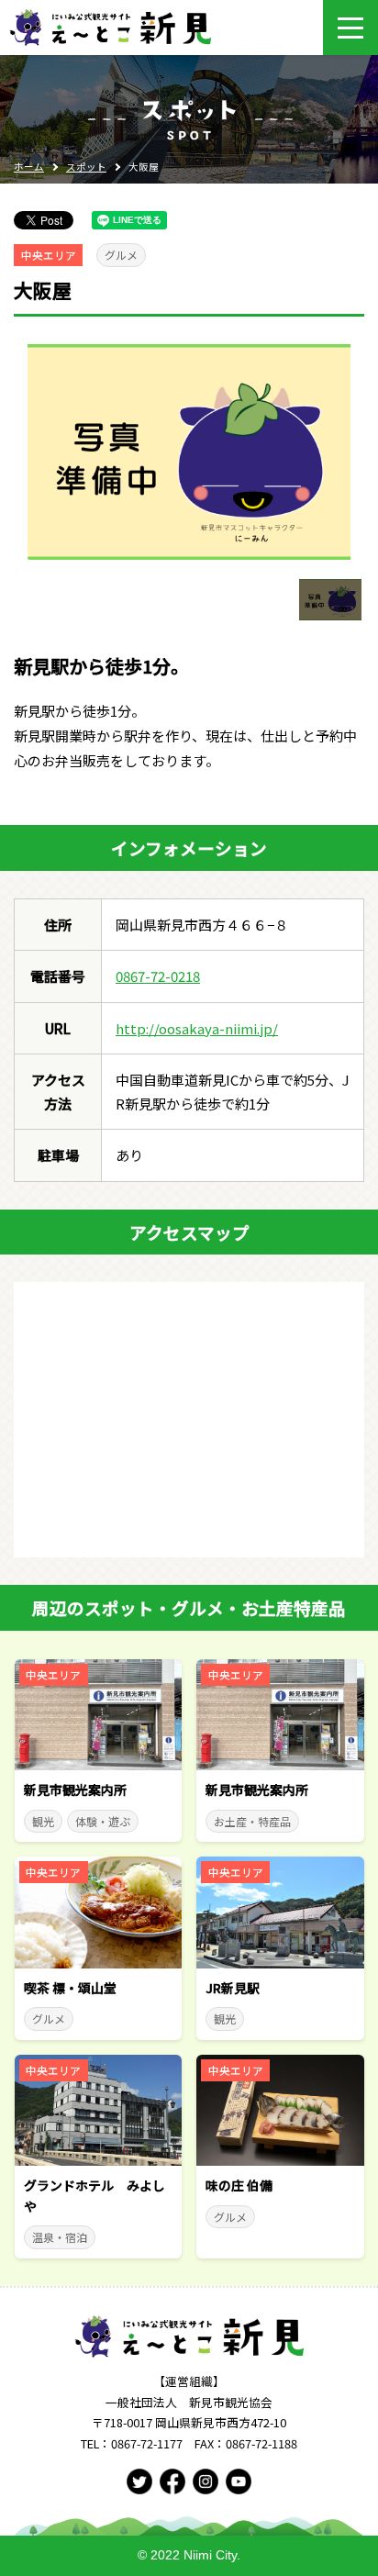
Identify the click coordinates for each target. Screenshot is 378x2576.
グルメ (121, 255)
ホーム (29, 167)
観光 (43, 1821)
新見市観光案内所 (75, 1790)
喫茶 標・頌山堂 (70, 1988)
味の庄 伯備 (239, 2185)
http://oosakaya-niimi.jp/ (197, 1028)
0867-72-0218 (158, 976)
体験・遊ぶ (103, 1821)
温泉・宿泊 (60, 2237)
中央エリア (49, 255)
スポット (86, 167)
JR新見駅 (233, 1988)
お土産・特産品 (252, 1821)
